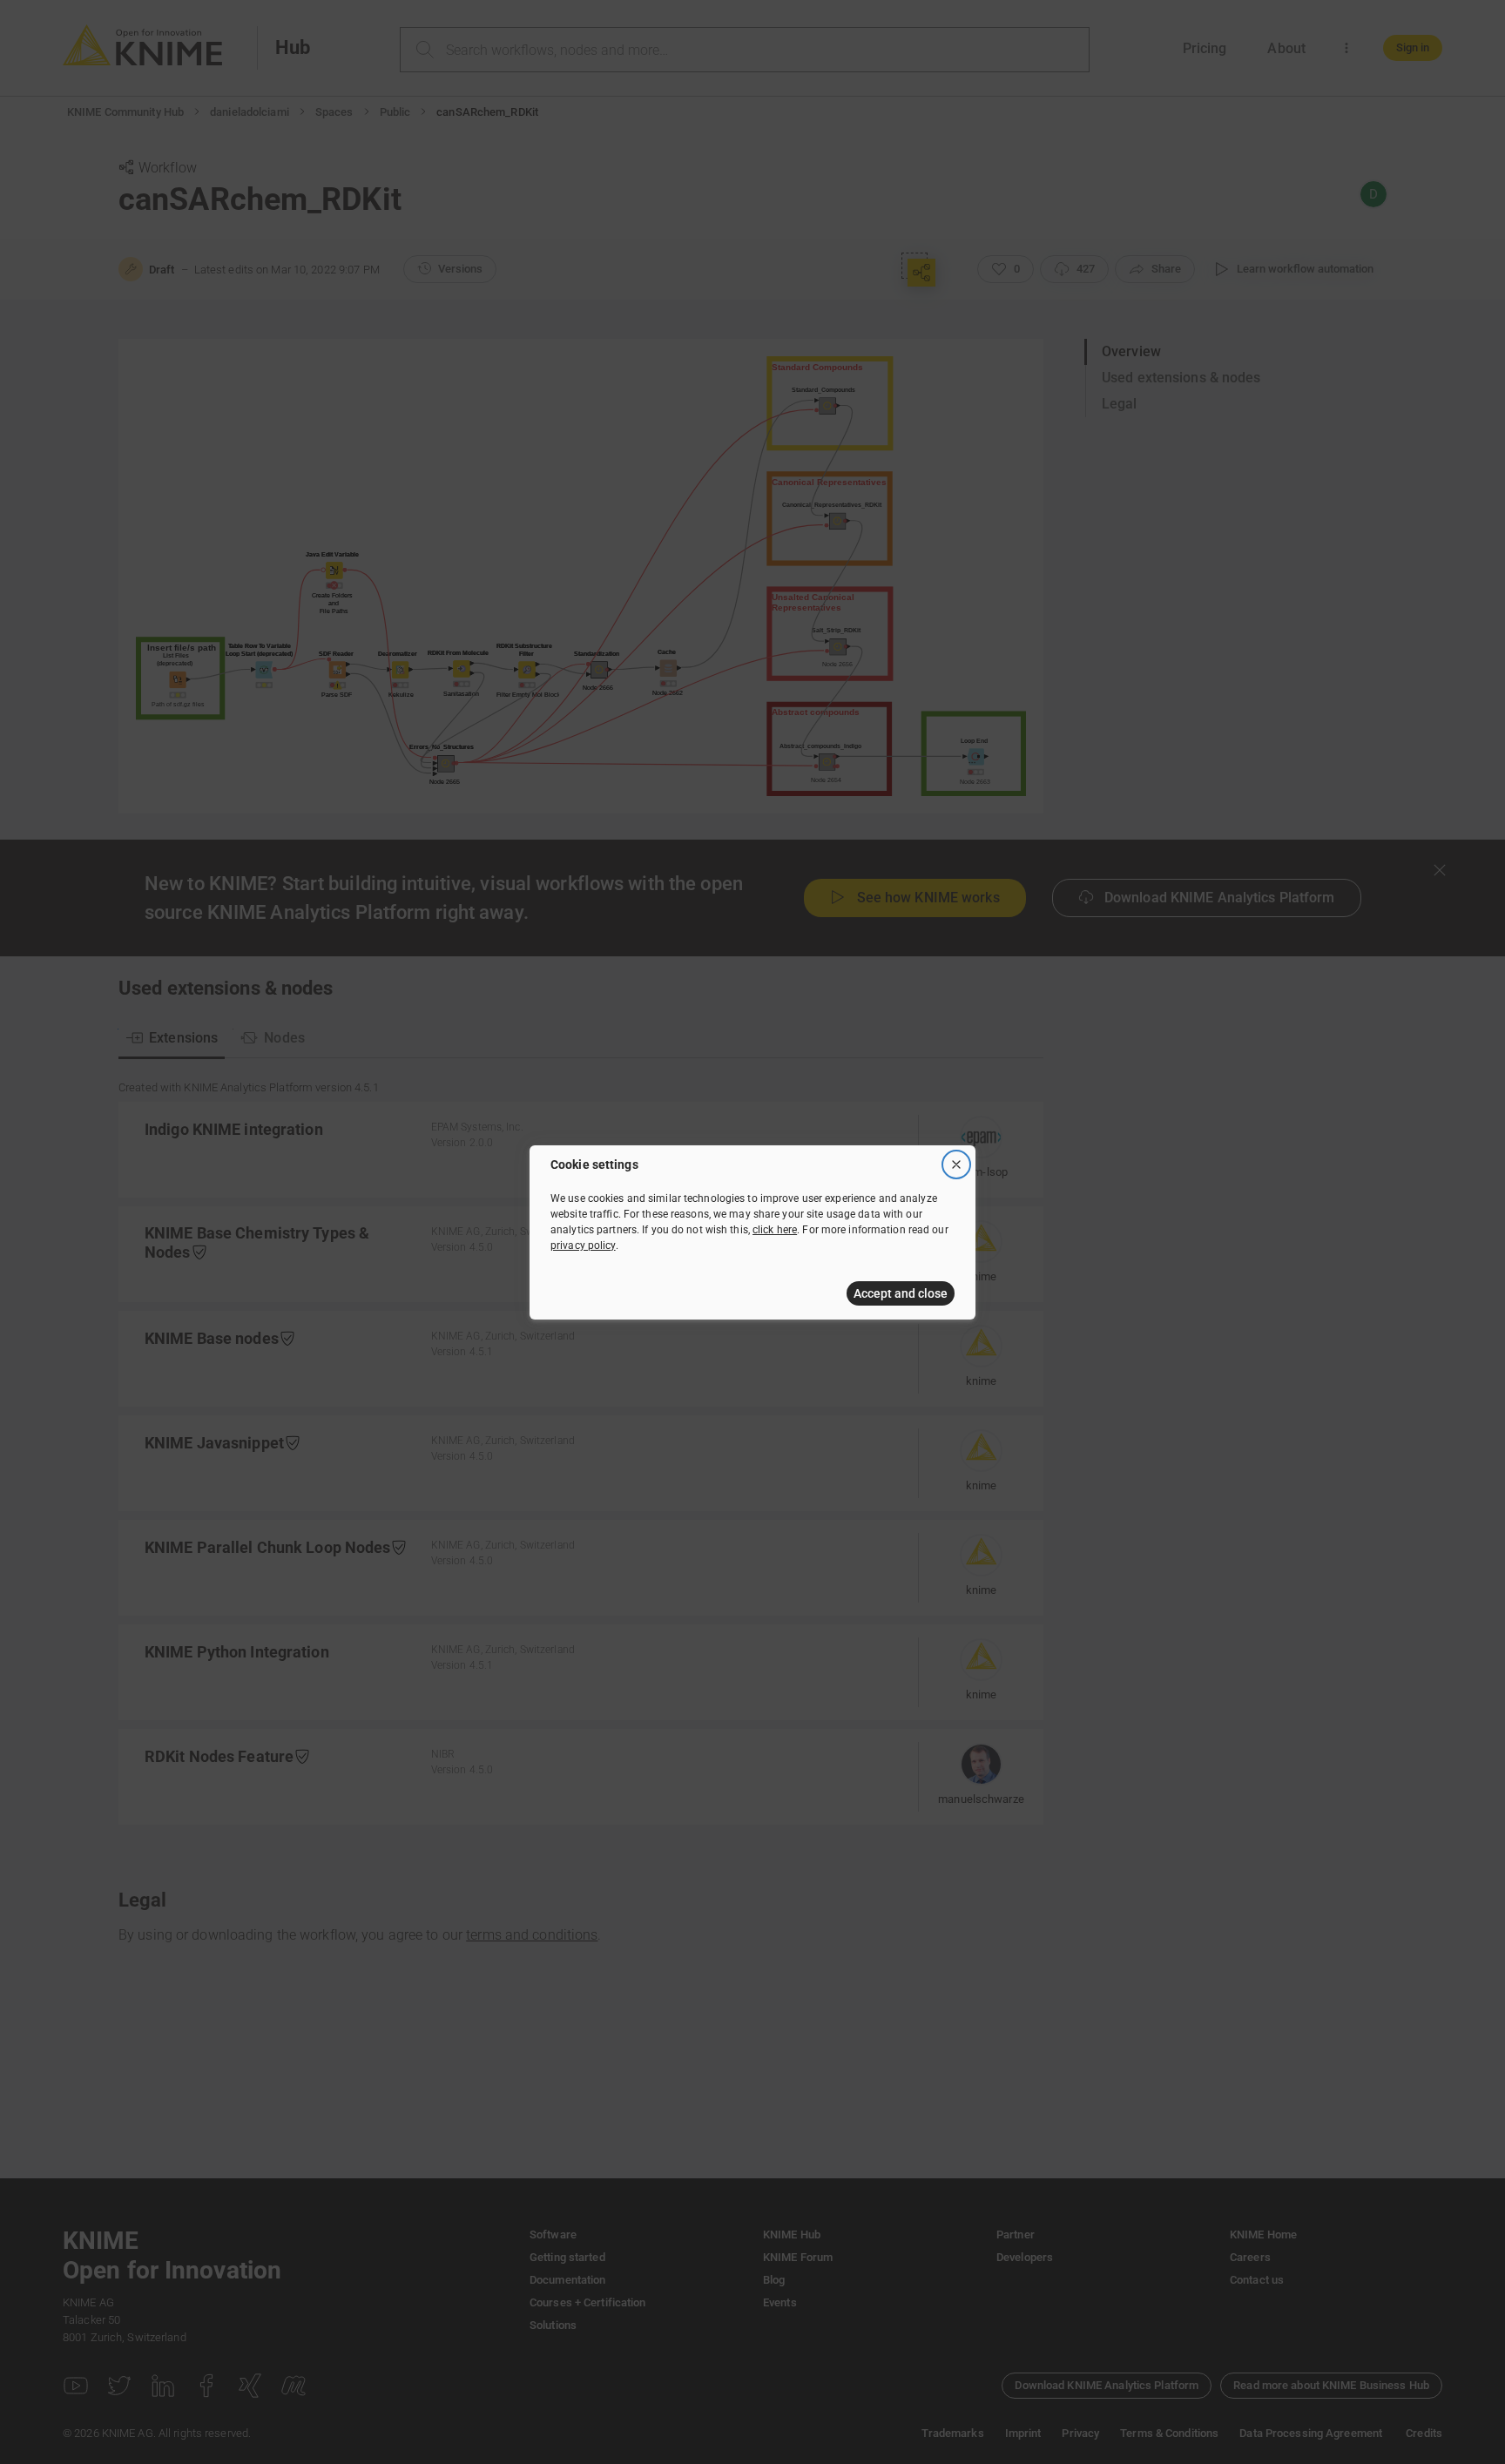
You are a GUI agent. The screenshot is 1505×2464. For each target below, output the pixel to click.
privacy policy (583, 1246)
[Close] (956, 1164)
